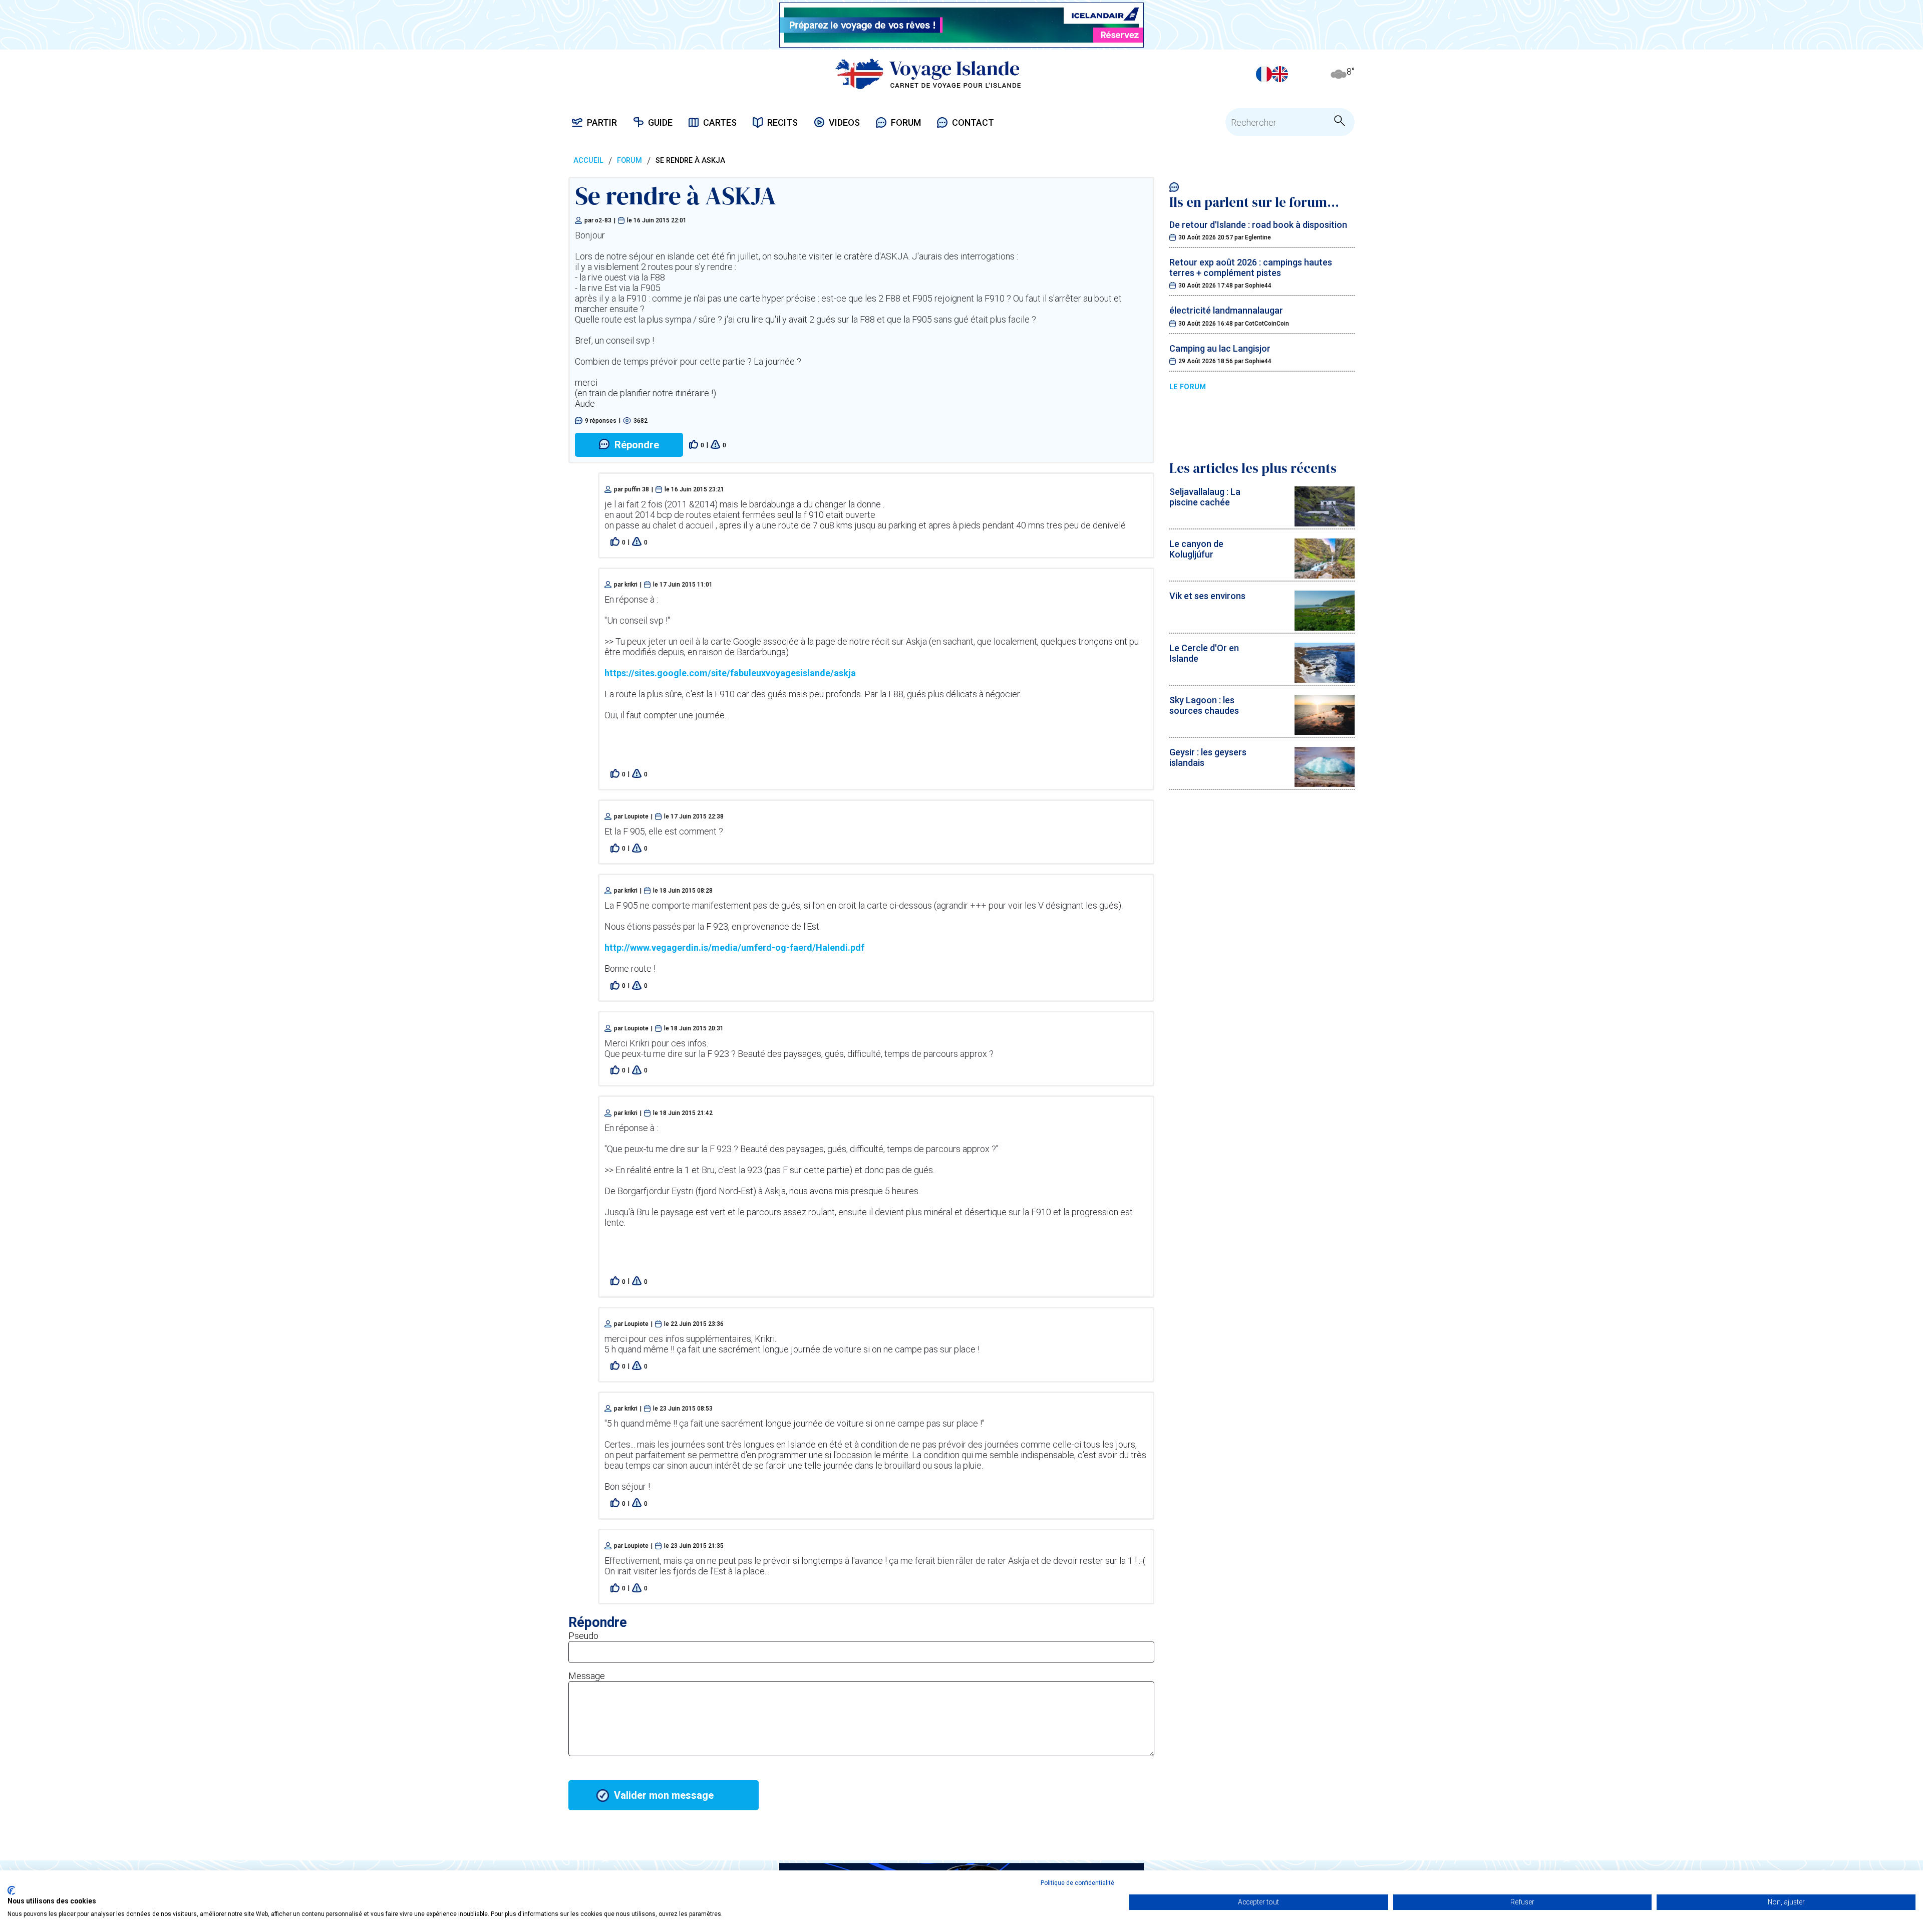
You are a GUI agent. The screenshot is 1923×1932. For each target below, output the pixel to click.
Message (587, 1676)
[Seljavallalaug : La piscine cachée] (1325, 523)
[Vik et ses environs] (1325, 627)
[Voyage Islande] (928, 74)
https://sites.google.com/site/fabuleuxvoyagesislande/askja (730, 673)
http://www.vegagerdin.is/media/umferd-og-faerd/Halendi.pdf (734, 947)
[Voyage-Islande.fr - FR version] (1264, 74)
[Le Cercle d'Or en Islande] (1325, 679)
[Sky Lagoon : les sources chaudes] (1325, 732)
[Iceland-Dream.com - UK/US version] (1280, 74)
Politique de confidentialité (1077, 1883)
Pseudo (583, 1636)
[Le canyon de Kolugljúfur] (1325, 575)
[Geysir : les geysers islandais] (1325, 784)
